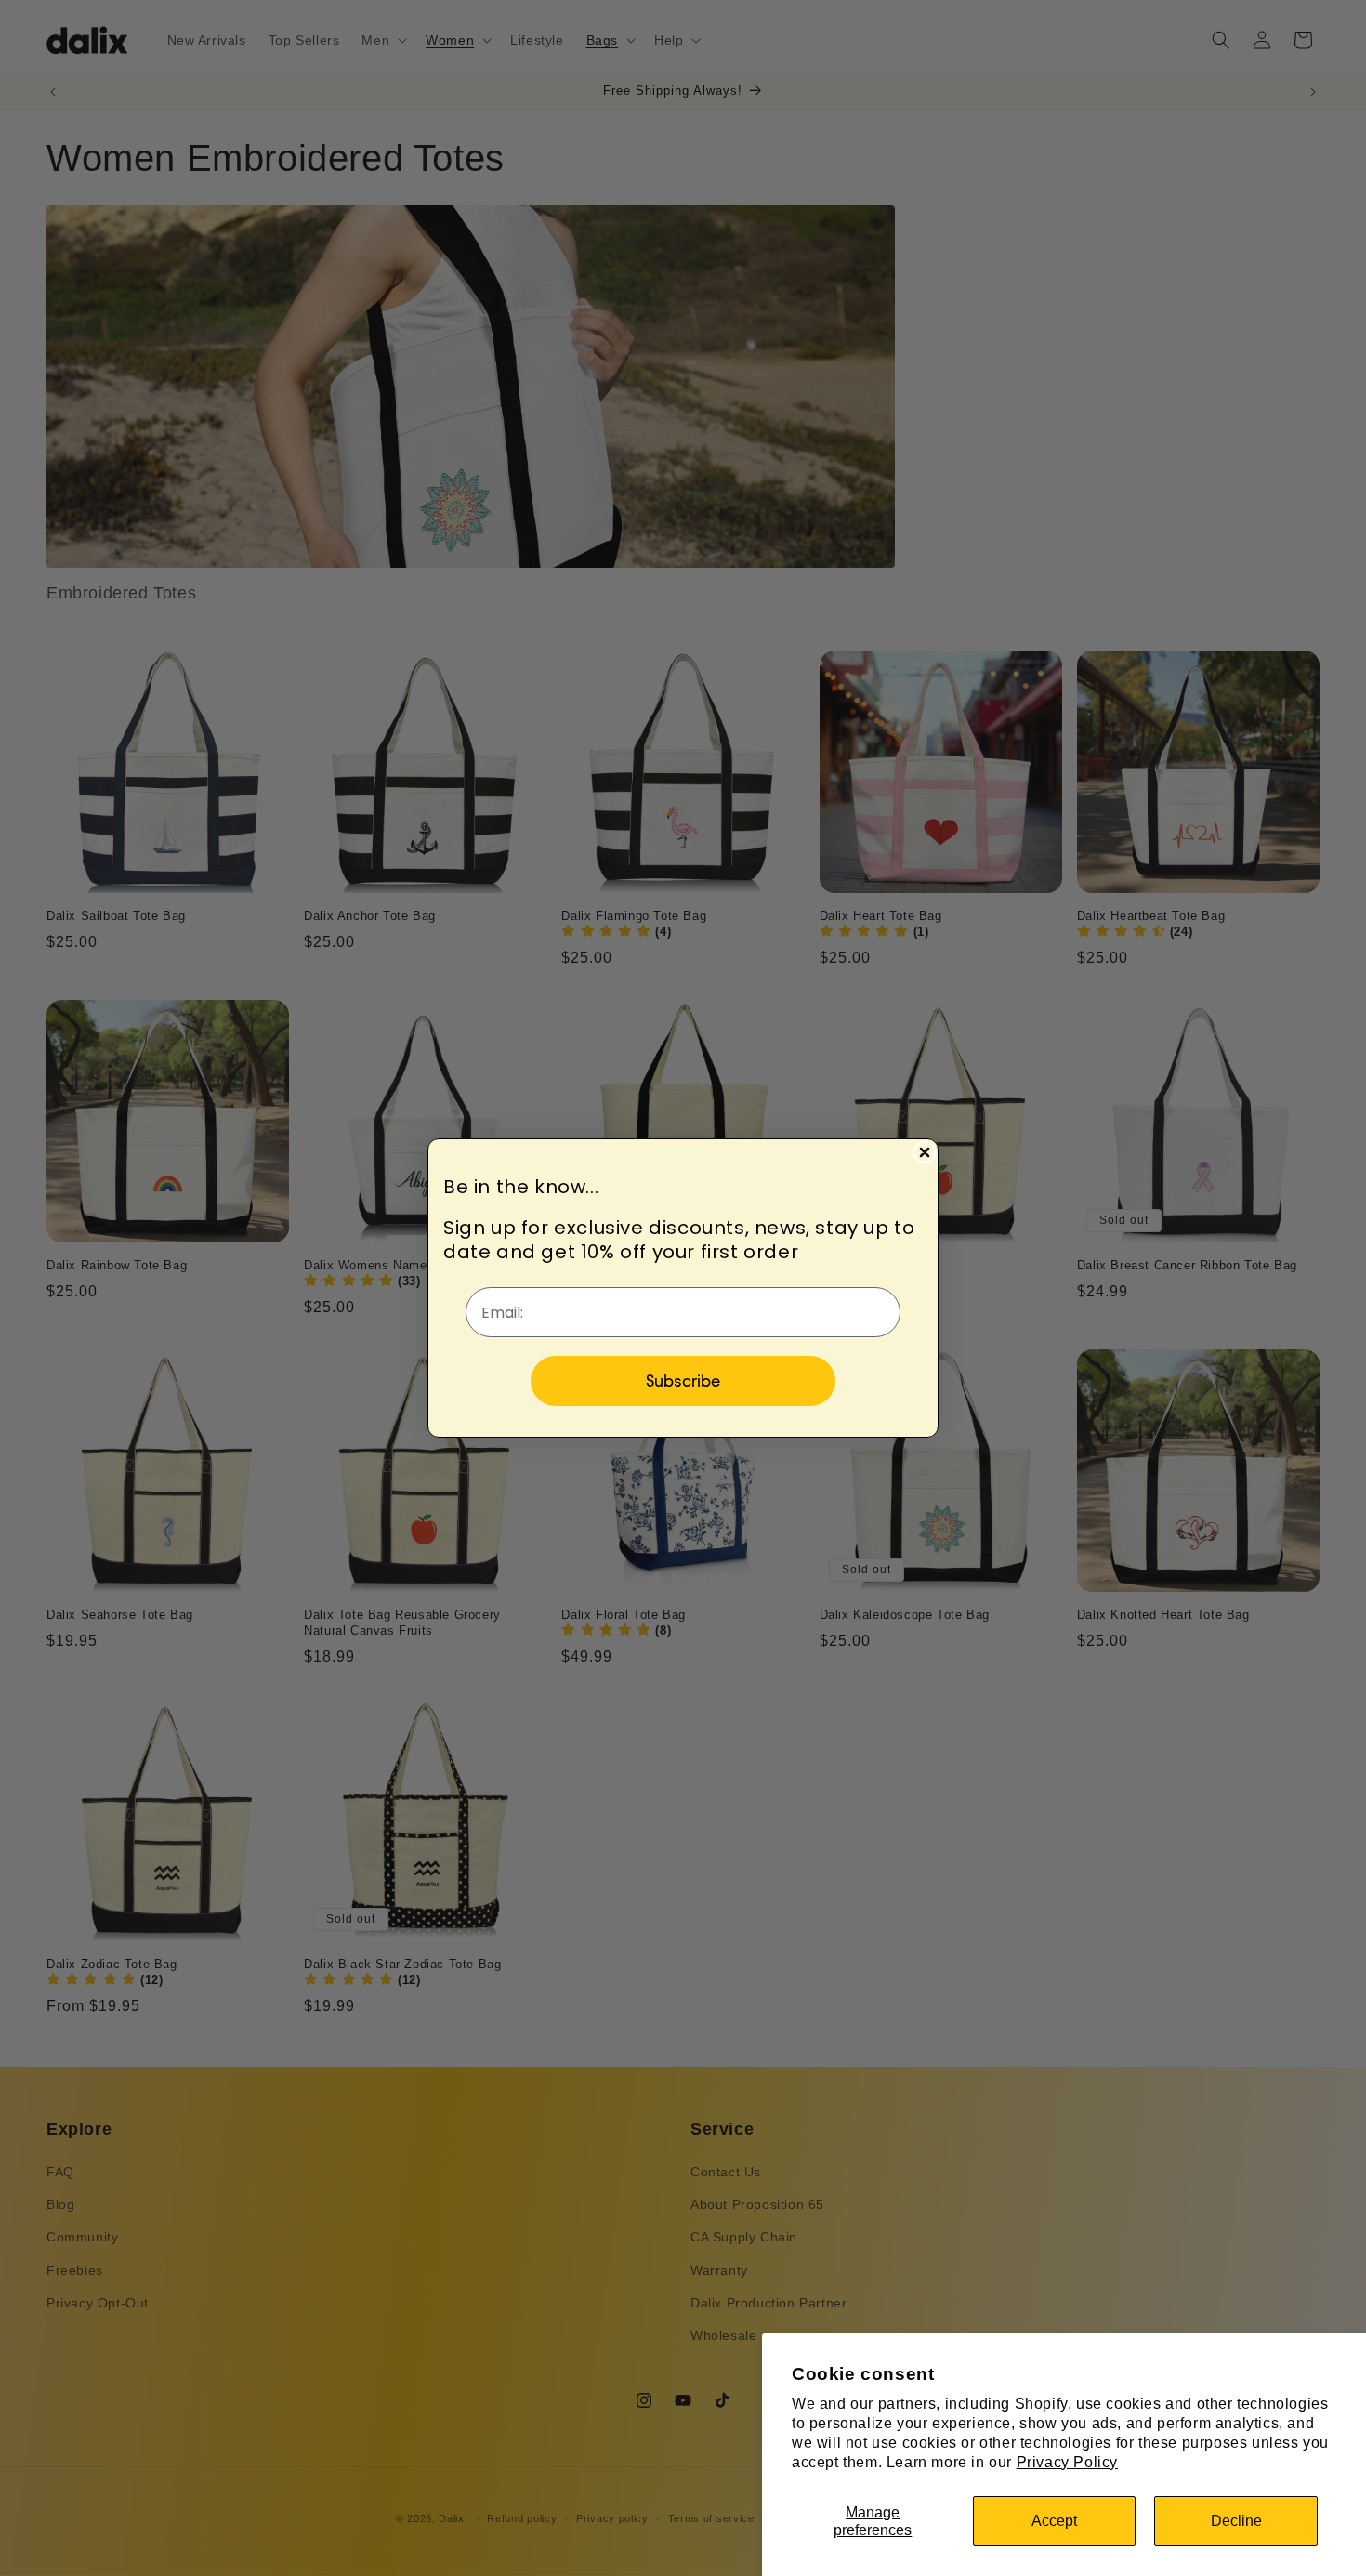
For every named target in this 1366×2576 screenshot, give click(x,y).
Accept (1054, 2521)
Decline (1236, 2521)
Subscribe (683, 1380)
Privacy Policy (1067, 2462)
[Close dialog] (925, 1152)
